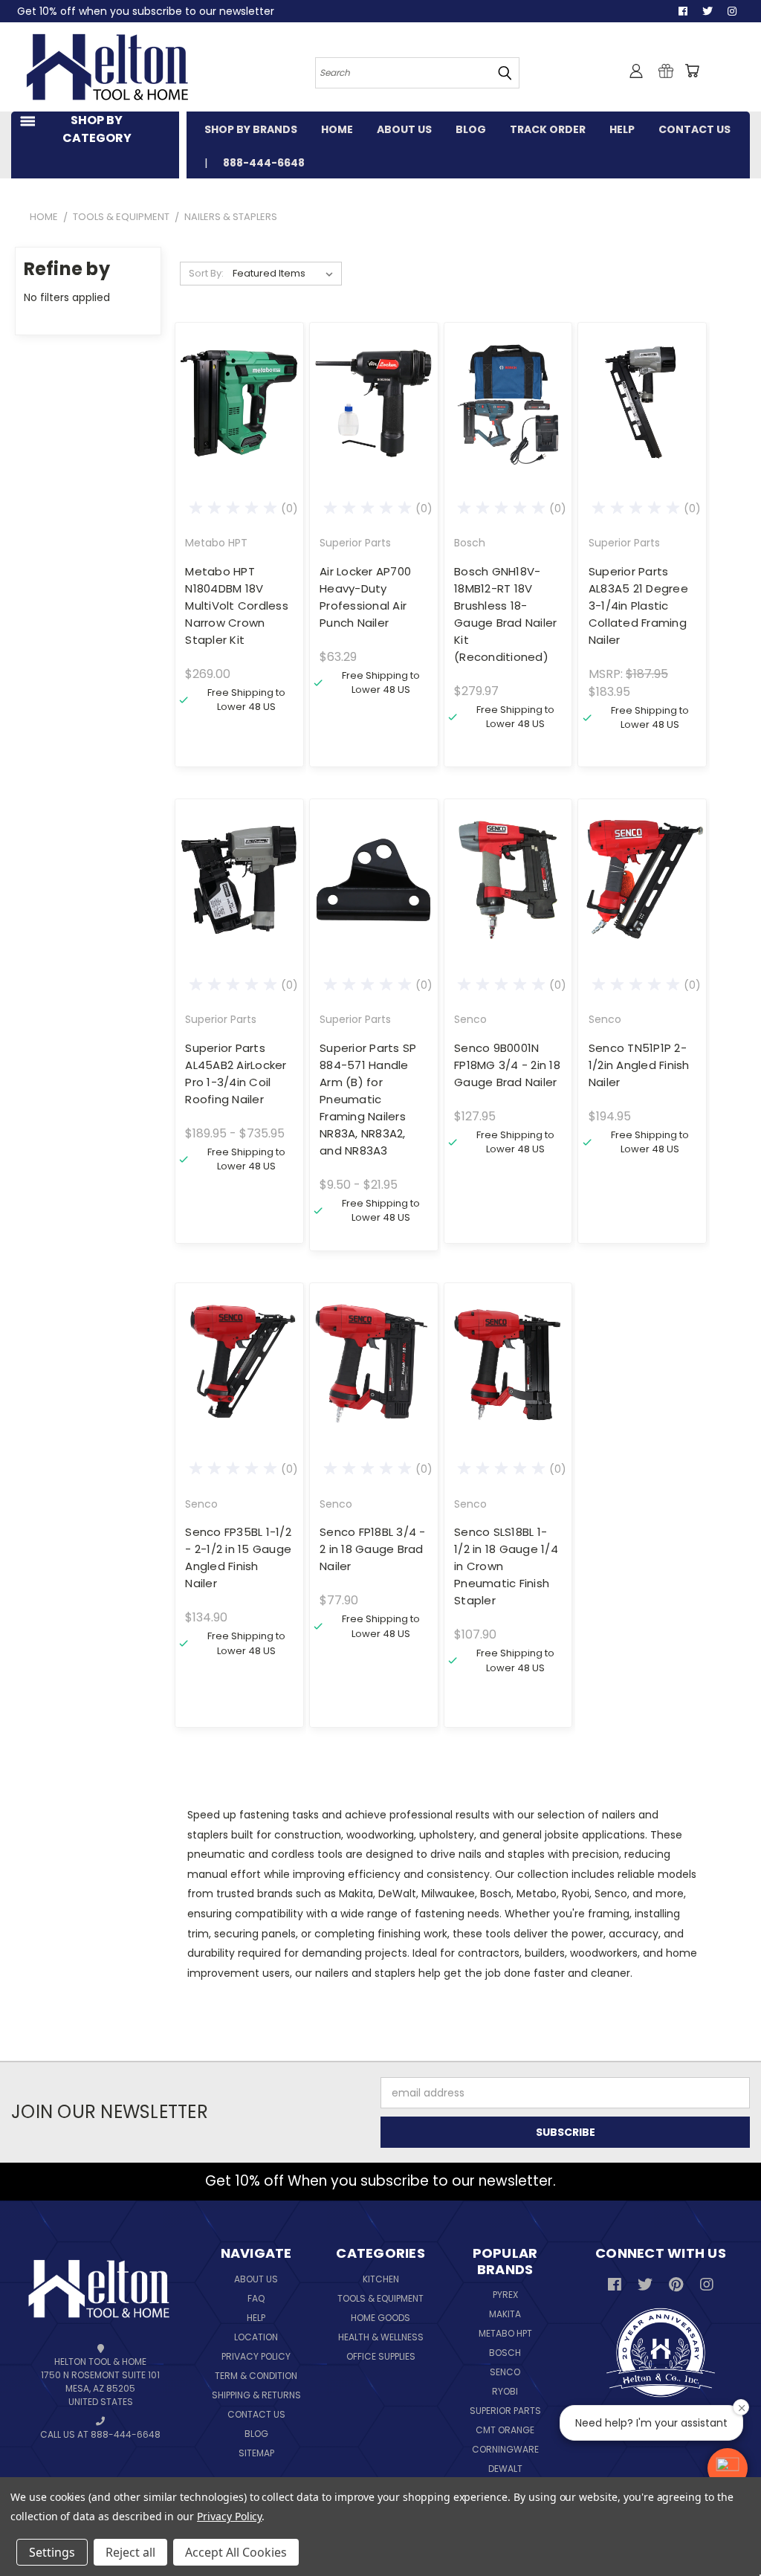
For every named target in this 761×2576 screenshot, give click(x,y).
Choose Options (239, 906)
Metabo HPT (505, 2333)
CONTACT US (694, 129)
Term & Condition (256, 2376)
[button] (728, 2468)
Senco (505, 2372)
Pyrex (505, 2295)
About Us (256, 2279)
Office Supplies (381, 2356)
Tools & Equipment (380, 2298)
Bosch (505, 2353)
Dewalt (505, 2469)
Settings (52, 2552)
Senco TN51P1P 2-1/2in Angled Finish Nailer (639, 1065)
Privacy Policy (256, 2356)
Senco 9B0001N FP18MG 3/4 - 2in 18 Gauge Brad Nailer (507, 1065)
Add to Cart (239, 429)
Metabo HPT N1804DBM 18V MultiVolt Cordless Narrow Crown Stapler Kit (237, 606)
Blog (256, 2434)
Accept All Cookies (236, 2552)
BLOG (471, 129)
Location (256, 2337)
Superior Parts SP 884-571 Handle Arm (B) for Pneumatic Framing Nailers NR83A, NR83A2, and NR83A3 (368, 1099)
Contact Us (256, 2414)
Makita (505, 2314)
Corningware (505, 2449)
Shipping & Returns (256, 2395)
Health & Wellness (381, 2337)
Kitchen (381, 2279)
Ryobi (505, 2391)
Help (256, 2318)
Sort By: (206, 273)
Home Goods (380, 2318)
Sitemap (256, 2453)
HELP (622, 129)
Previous (731, 2530)
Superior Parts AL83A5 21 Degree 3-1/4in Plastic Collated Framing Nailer (638, 606)
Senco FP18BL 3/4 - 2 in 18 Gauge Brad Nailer (373, 1549)
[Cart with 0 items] (692, 71)
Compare (234, 402)
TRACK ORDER (548, 129)
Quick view (239, 373)
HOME (337, 129)
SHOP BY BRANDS (251, 129)
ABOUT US (404, 129)
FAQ (256, 2298)
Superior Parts (505, 2411)
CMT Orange (505, 2430)
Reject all (130, 2552)
